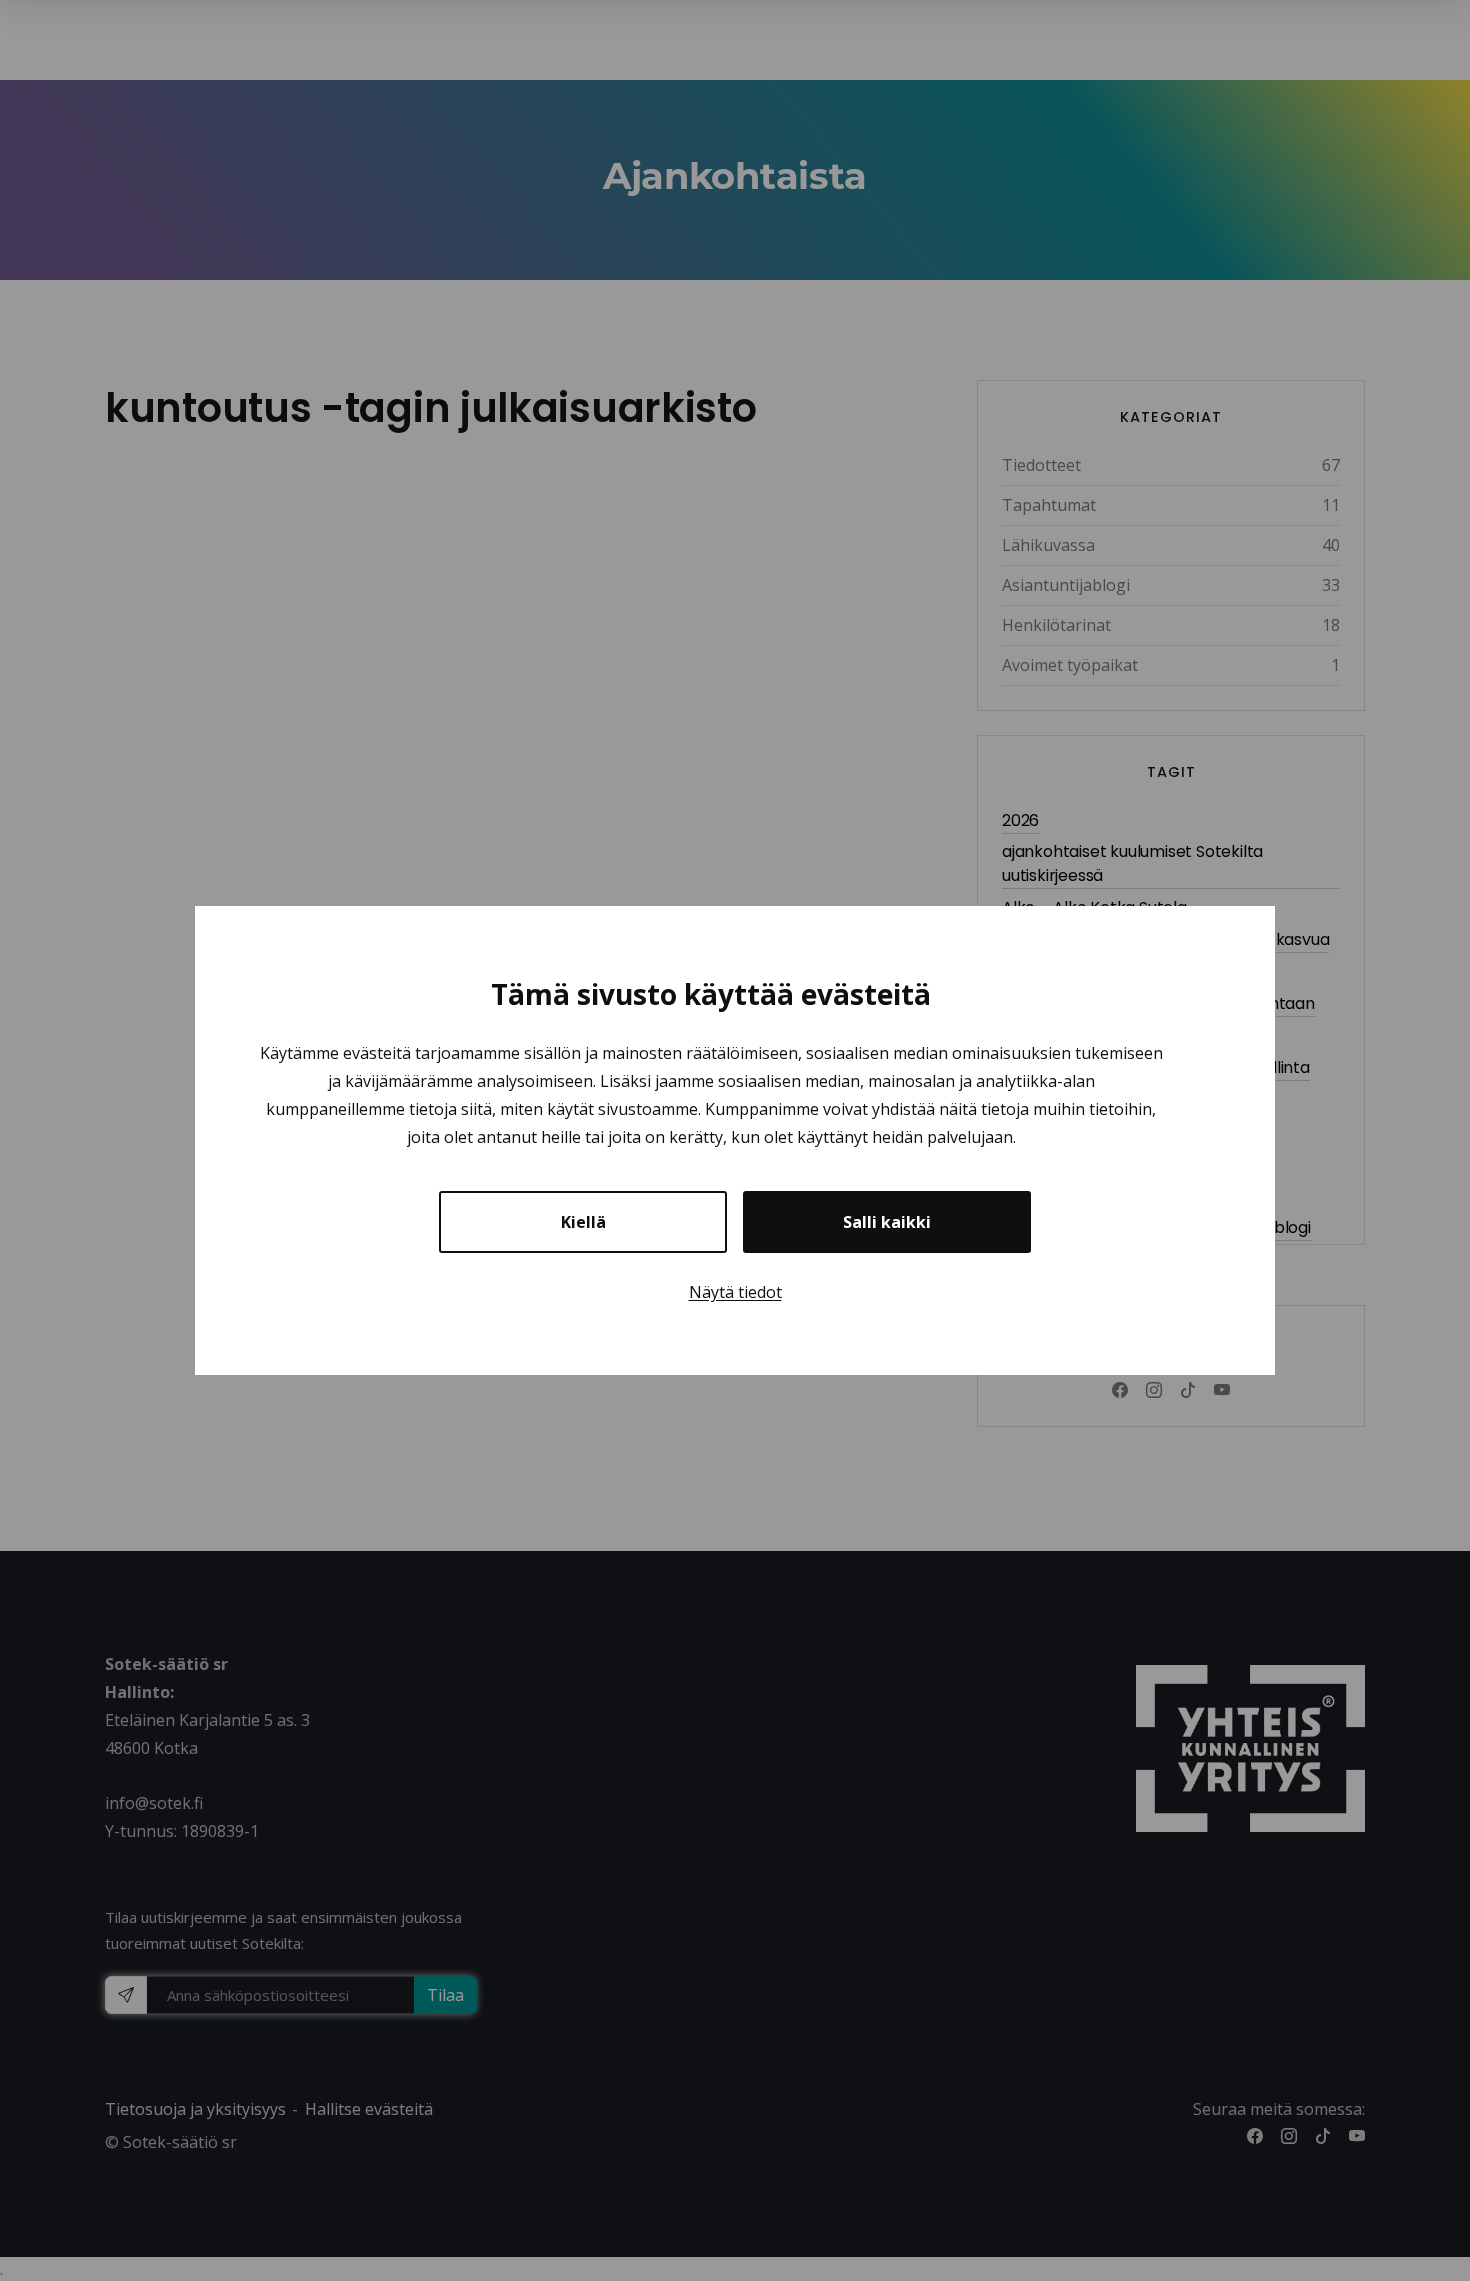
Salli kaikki (887, 1222)
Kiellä (583, 1222)
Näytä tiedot (735, 1292)
